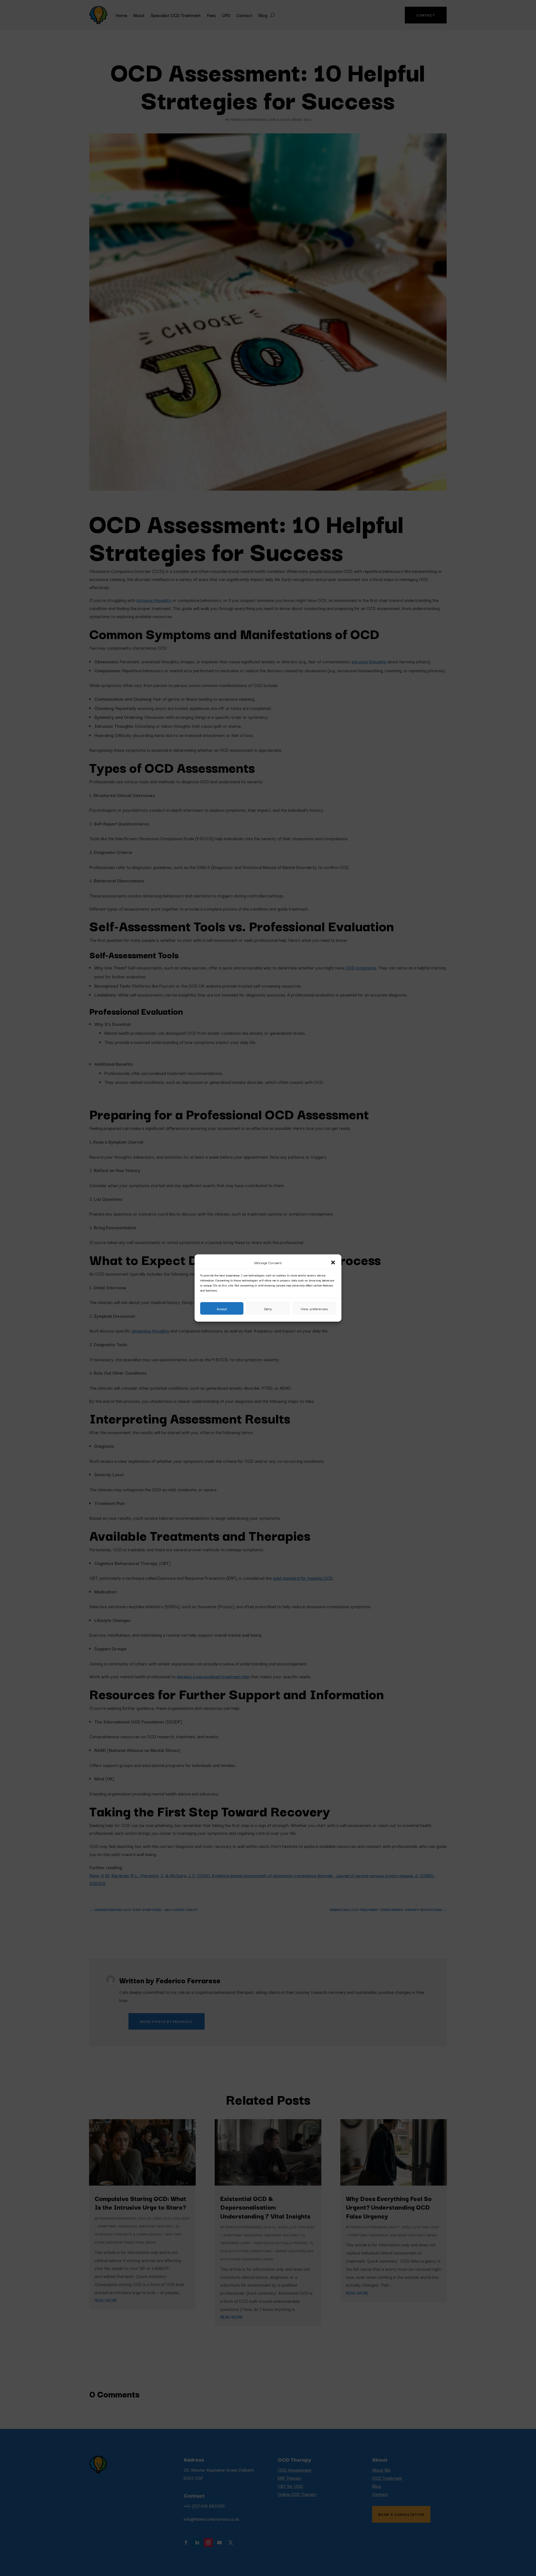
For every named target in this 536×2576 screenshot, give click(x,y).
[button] (333, 1262)
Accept (222, 1309)
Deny (268, 1309)
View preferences (314, 1309)
